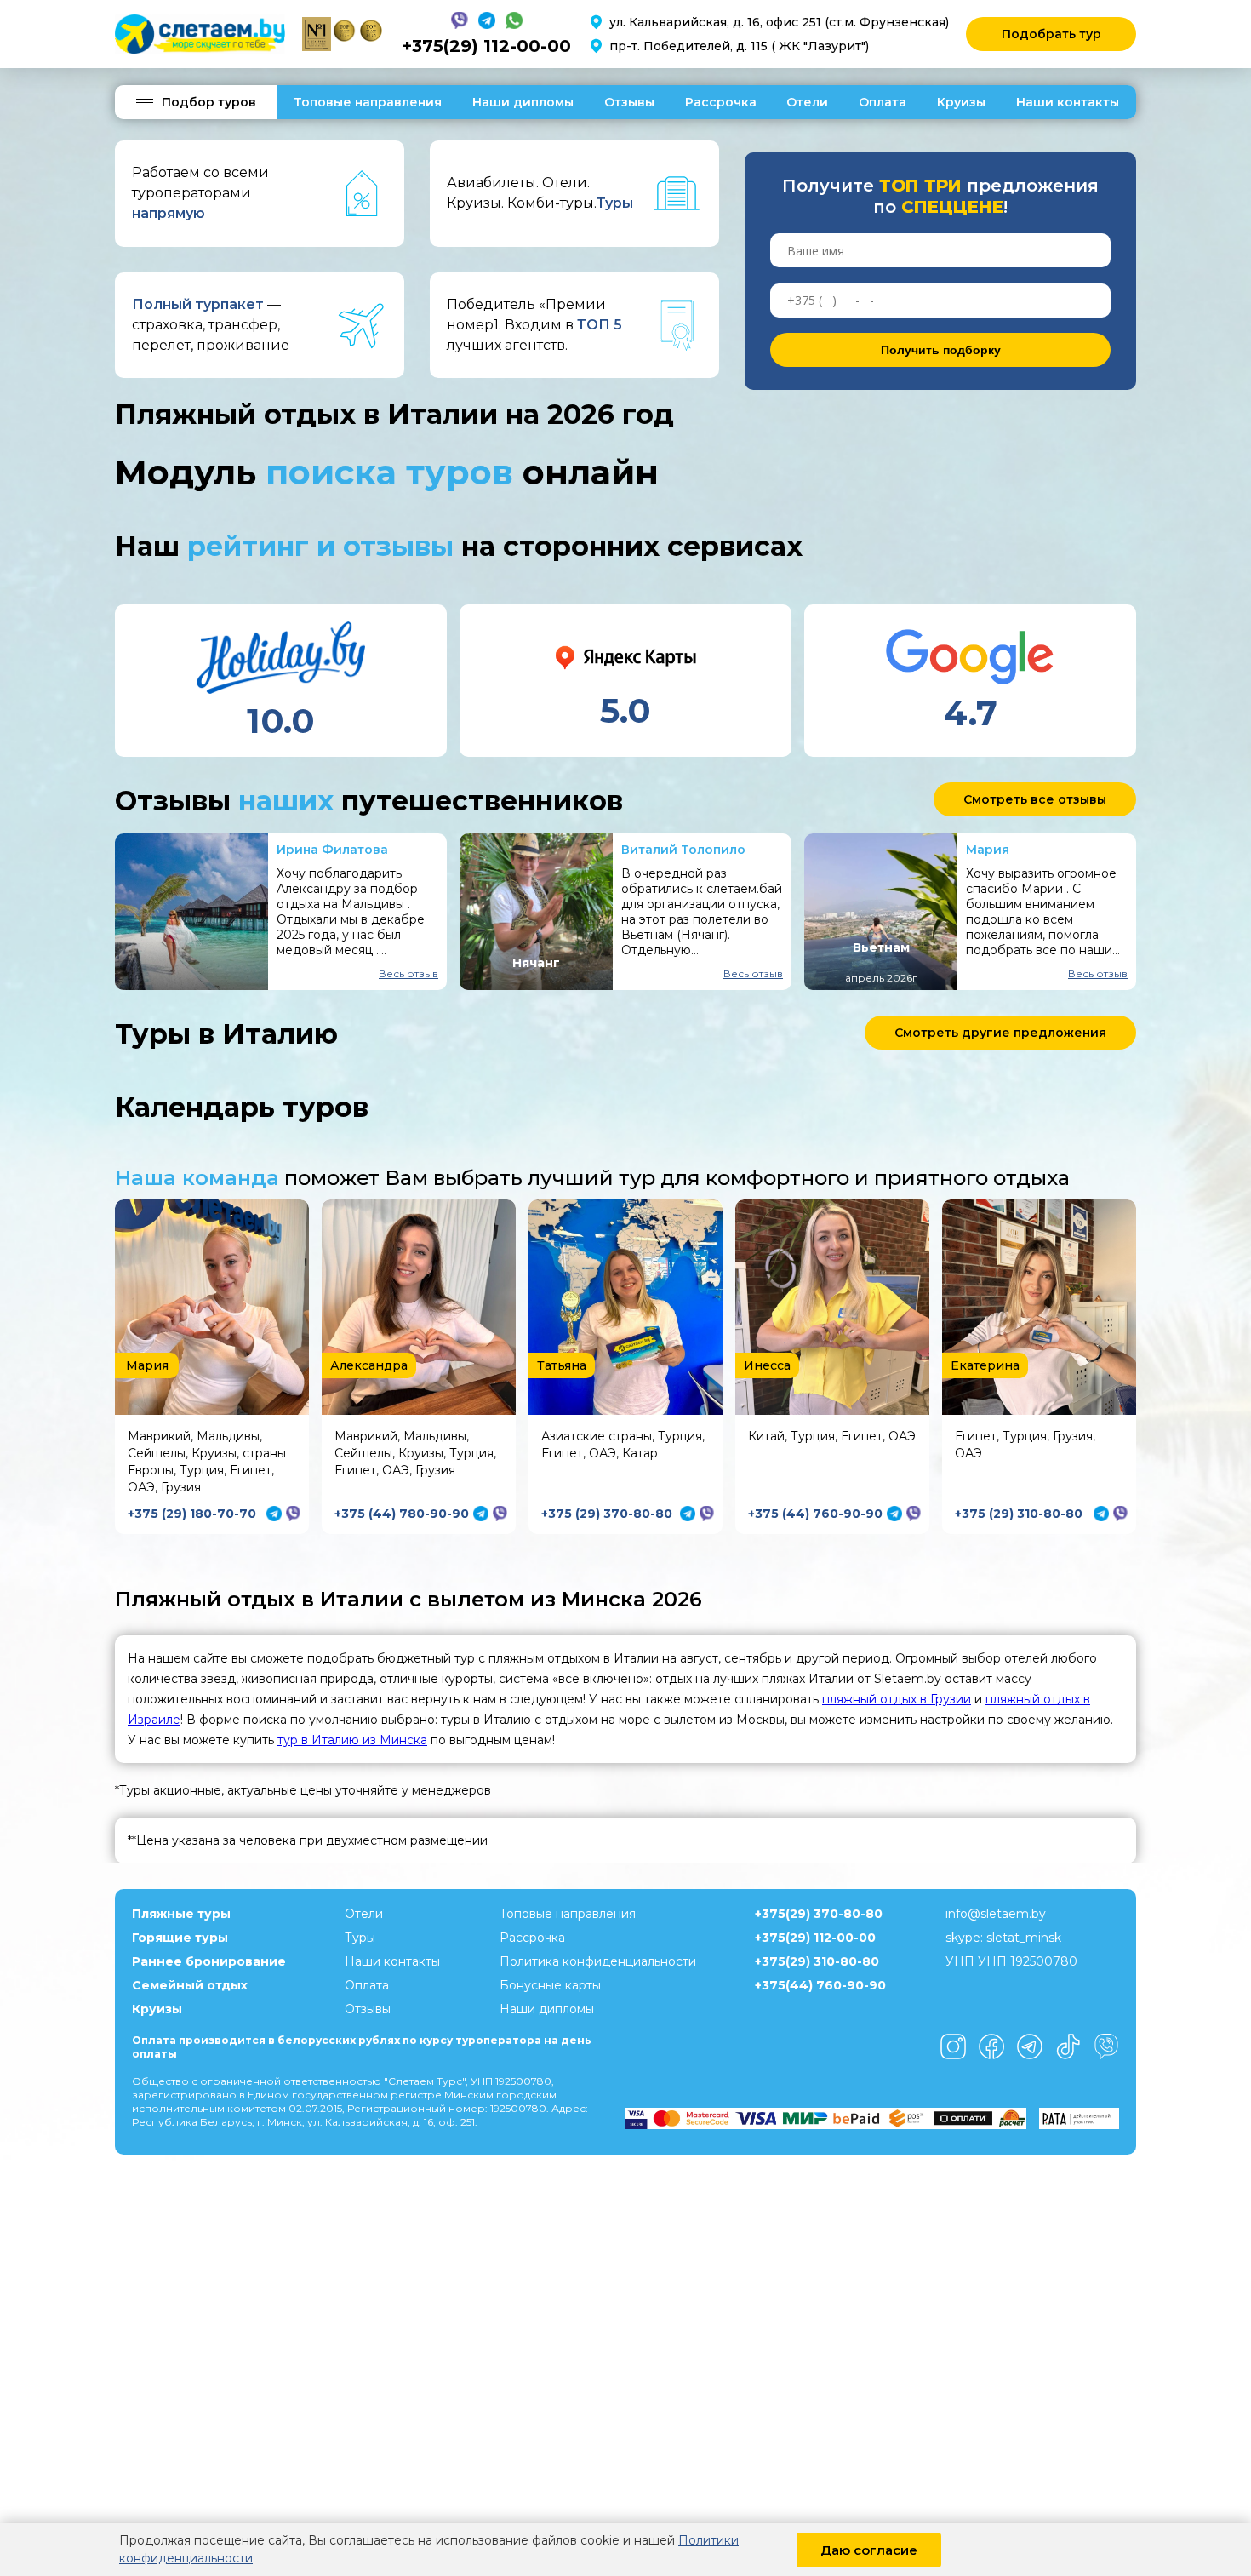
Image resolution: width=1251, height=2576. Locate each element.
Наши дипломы (523, 102)
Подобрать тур (1051, 34)
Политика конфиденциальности (598, 1961)
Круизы (961, 102)
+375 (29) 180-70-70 (192, 1514)
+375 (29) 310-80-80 (1019, 1514)
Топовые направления (368, 102)
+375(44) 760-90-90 (820, 1985)
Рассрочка (721, 102)
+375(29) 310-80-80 (817, 1961)
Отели (807, 102)
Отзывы (629, 102)
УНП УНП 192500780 (1011, 1961)
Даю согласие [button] (869, 2550)
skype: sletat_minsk (1003, 1938)
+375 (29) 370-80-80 (607, 1514)
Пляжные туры (181, 1914)
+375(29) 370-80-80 (819, 1914)
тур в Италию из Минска (352, 1740)
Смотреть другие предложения (1000, 1033)
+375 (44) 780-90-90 (402, 1514)
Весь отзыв (408, 973)
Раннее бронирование (209, 1961)
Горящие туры (180, 1938)
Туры (360, 1938)
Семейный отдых (190, 1985)
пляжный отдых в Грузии (897, 1699)
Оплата (883, 102)
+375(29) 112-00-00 (486, 46)
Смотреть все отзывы (1035, 799)
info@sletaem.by (996, 1914)
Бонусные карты (550, 1985)
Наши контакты (1068, 102)
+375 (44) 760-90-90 (815, 1514)
